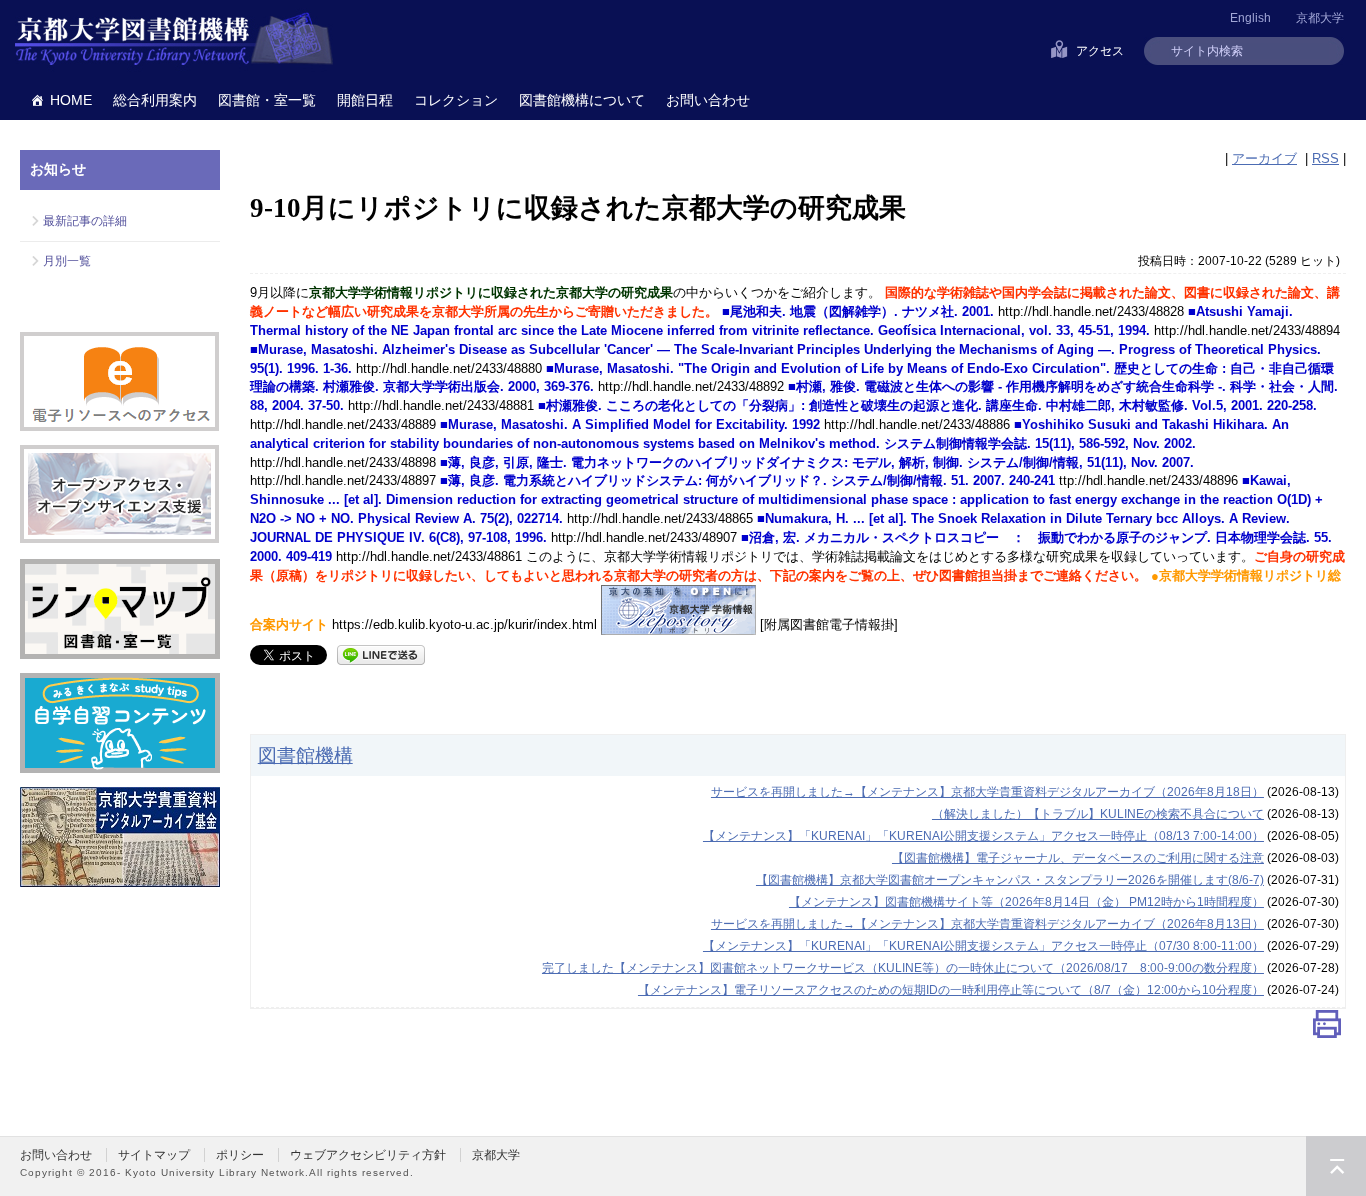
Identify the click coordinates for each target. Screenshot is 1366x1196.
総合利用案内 (155, 100)
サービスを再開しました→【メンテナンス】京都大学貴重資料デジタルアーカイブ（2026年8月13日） (987, 924)
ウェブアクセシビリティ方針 (368, 1155)
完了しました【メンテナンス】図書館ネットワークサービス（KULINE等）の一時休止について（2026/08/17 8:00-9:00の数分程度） (903, 968)
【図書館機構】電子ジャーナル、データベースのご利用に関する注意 (1078, 858)
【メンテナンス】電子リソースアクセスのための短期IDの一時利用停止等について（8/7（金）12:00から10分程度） (951, 990)
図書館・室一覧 (267, 100)
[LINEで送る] (381, 653)
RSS (1325, 158)
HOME (71, 100)
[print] (1327, 1028)
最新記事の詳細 (85, 221)
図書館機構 (305, 755)
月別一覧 (67, 261)
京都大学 (1320, 18)
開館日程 (365, 100)
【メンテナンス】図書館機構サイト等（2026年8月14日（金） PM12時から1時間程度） (1026, 902)
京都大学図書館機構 (174, 40)
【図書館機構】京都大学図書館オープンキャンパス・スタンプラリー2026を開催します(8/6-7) (1010, 880)
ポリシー (240, 1155)
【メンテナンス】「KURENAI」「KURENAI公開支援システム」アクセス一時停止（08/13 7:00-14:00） (983, 836)
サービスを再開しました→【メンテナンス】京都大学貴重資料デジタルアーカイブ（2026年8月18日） (987, 792)
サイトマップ (154, 1155)
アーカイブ (1264, 158)
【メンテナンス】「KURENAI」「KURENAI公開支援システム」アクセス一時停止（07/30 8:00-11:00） (983, 946)
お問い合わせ (708, 100)
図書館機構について (582, 100)
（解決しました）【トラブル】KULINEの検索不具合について (1098, 814)
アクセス (1100, 51)
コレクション (456, 100)
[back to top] (1336, 1166)
